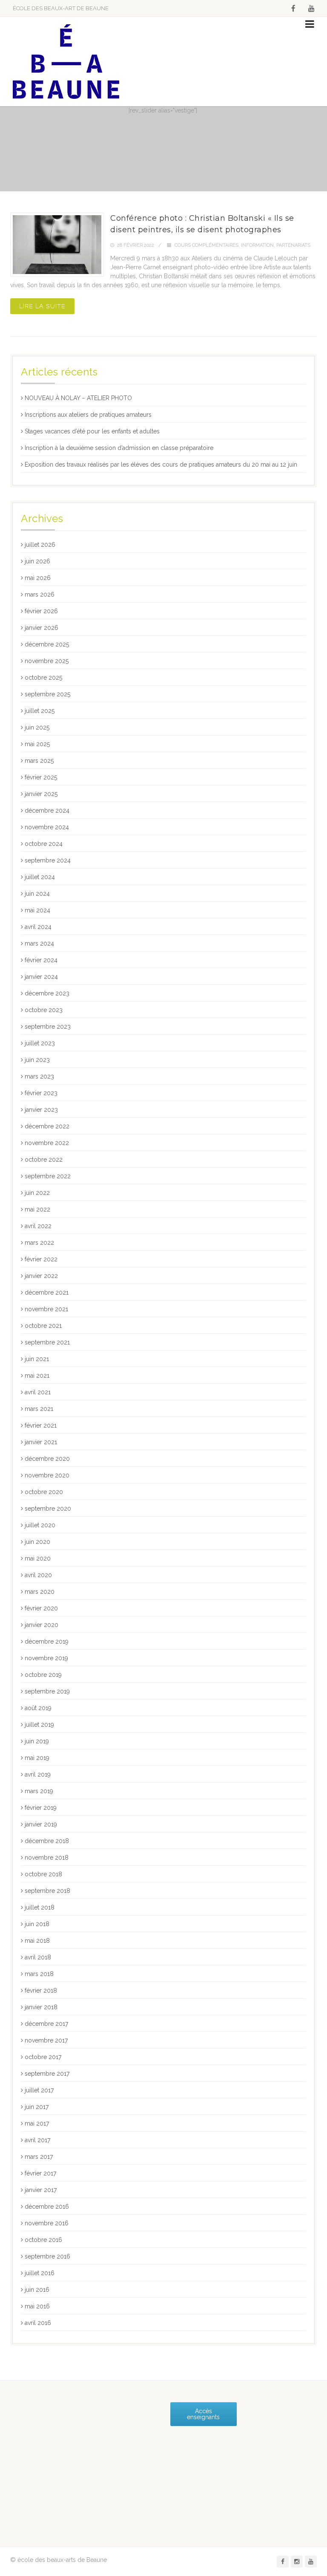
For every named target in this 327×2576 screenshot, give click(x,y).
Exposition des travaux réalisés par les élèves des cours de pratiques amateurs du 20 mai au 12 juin (161, 464)
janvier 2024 (41, 977)
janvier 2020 (42, 1625)
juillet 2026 (40, 545)
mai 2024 (37, 910)
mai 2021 (37, 1376)
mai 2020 (38, 1558)
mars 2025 (39, 761)
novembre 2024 (47, 827)
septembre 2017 (47, 2074)
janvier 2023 (41, 1110)
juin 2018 (37, 1924)
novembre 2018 (47, 1858)
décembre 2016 (47, 2207)
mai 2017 (37, 2123)
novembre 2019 (46, 1658)
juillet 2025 (40, 711)
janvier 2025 (41, 794)
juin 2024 (37, 894)
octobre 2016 (43, 2240)
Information (257, 245)
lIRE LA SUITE (42, 306)
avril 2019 (38, 1774)
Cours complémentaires (207, 245)
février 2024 (41, 960)
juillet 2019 (39, 1725)
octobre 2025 (43, 678)
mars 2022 (39, 1243)
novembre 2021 (46, 1309)
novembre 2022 (47, 1143)
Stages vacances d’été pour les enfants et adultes (92, 431)
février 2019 (41, 1808)
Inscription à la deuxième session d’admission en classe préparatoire (119, 448)
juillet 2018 (40, 1907)
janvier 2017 (41, 2190)
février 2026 (41, 611)
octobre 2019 (43, 1675)
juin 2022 (37, 1193)
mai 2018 (37, 1941)
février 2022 (41, 1259)
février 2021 (41, 1425)
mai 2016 (37, 2306)
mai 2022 (37, 1209)
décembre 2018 (47, 1841)
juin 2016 (37, 2290)
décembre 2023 (47, 993)
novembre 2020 (47, 1475)
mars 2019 (39, 1791)
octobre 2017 (43, 2057)
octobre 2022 (44, 1160)
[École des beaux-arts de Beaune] (66, 62)
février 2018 (41, 1990)
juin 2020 (37, 1542)
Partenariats (293, 245)
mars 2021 (39, 1409)
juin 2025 (37, 727)
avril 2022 (38, 1226)
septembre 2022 (48, 1176)
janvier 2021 (41, 1442)
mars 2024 (39, 943)
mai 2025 (37, 744)
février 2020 (41, 1608)
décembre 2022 (47, 1126)
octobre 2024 (44, 844)
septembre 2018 (47, 1891)
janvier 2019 (41, 1824)
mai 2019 (37, 1758)
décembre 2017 (46, 2024)
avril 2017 (37, 2140)
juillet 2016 (40, 2273)
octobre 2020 (44, 1492)
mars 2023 (39, 1076)
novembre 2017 (46, 2040)
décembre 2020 (47, 1459)
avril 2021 (38, 1392)
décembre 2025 (47, 644)
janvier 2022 (41, 1276)
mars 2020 (40, 1592)
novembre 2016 (47, 2223)
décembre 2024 (47, 811)
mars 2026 (40, 594)
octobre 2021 (43, 1326)
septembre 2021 (47, 1342)
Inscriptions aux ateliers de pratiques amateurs (88, 415)
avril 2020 (38, 1575)
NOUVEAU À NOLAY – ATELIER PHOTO (78, 398)
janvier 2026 (42, 628)
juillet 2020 (40, 1525)
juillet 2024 (40, 877)
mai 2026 (38, 578)
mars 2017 (39, 2157)
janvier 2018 (41, 2007)
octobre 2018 (43, 1874)
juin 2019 (37, 1741)
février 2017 (40, 2173)
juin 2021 (37, 1359)
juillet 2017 (39, 2090)
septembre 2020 (48, 1509)
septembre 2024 (48, 860)
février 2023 (41, 1093)
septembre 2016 (47, 2256)
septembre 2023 (48, 1027)
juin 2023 (37, 1060)
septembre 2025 (47, 694)
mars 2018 (39, 1974)
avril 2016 (38, 2323)
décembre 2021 (47, 1292)
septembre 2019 (47, 1691)
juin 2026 (37, 561)
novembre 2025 (47, 661)
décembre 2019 (47, 1641)
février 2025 (41, 777)
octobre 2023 (44, 1010)
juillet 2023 (40, 1043)
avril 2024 (38, 927)
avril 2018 (38, 1957)
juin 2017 (37, 2107)
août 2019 (38, 1708)
